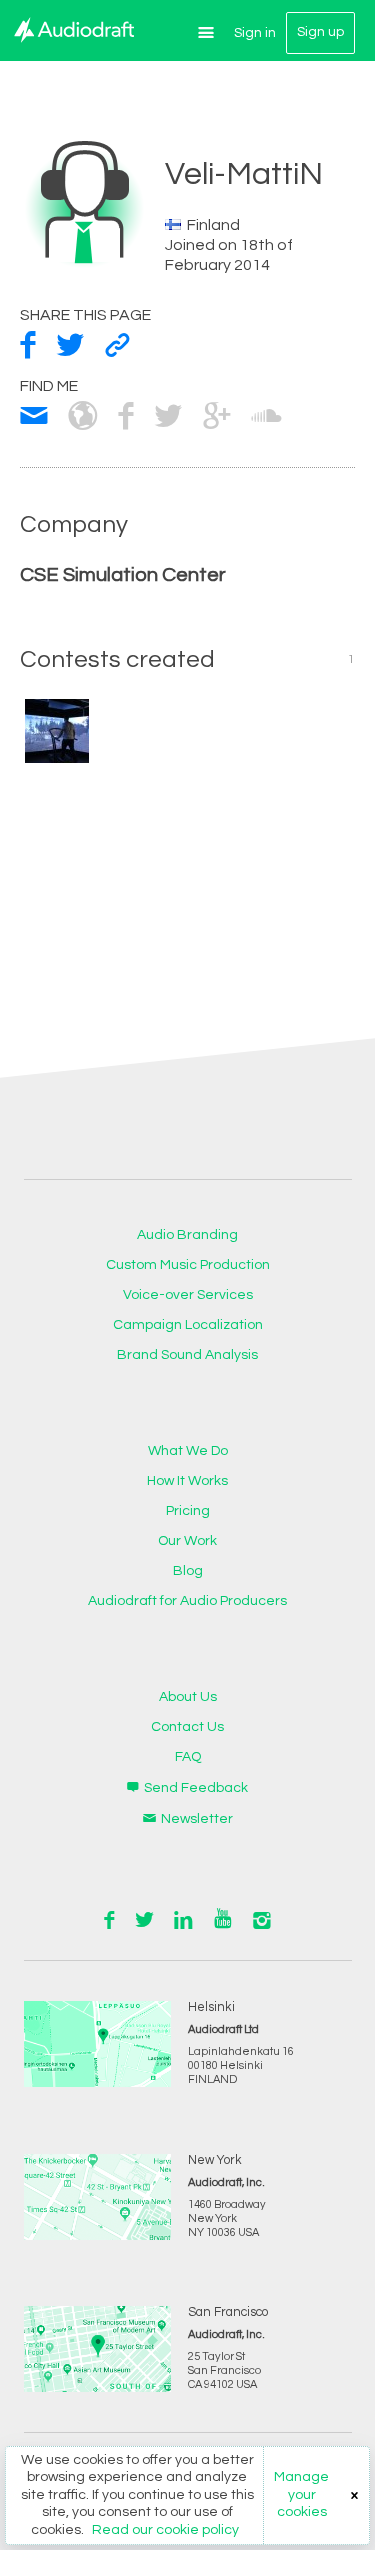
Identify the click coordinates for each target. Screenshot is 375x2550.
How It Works (187, 1481)
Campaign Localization (188, 1325)
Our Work (187, 1541)
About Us (188, 1697)
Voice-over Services (188, 1295)
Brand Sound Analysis (187, 1355)
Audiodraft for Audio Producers (187, 1601)
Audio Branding (187, 1235)
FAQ (188, 1757)
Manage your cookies (301, 2494)
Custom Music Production (188, 1265)
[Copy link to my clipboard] (117, 345)
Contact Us (187, 1727)
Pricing (188, 1511)
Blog (188, 1571)
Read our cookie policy (165, 2530)
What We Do (188, 1451)
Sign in (255, 33)
